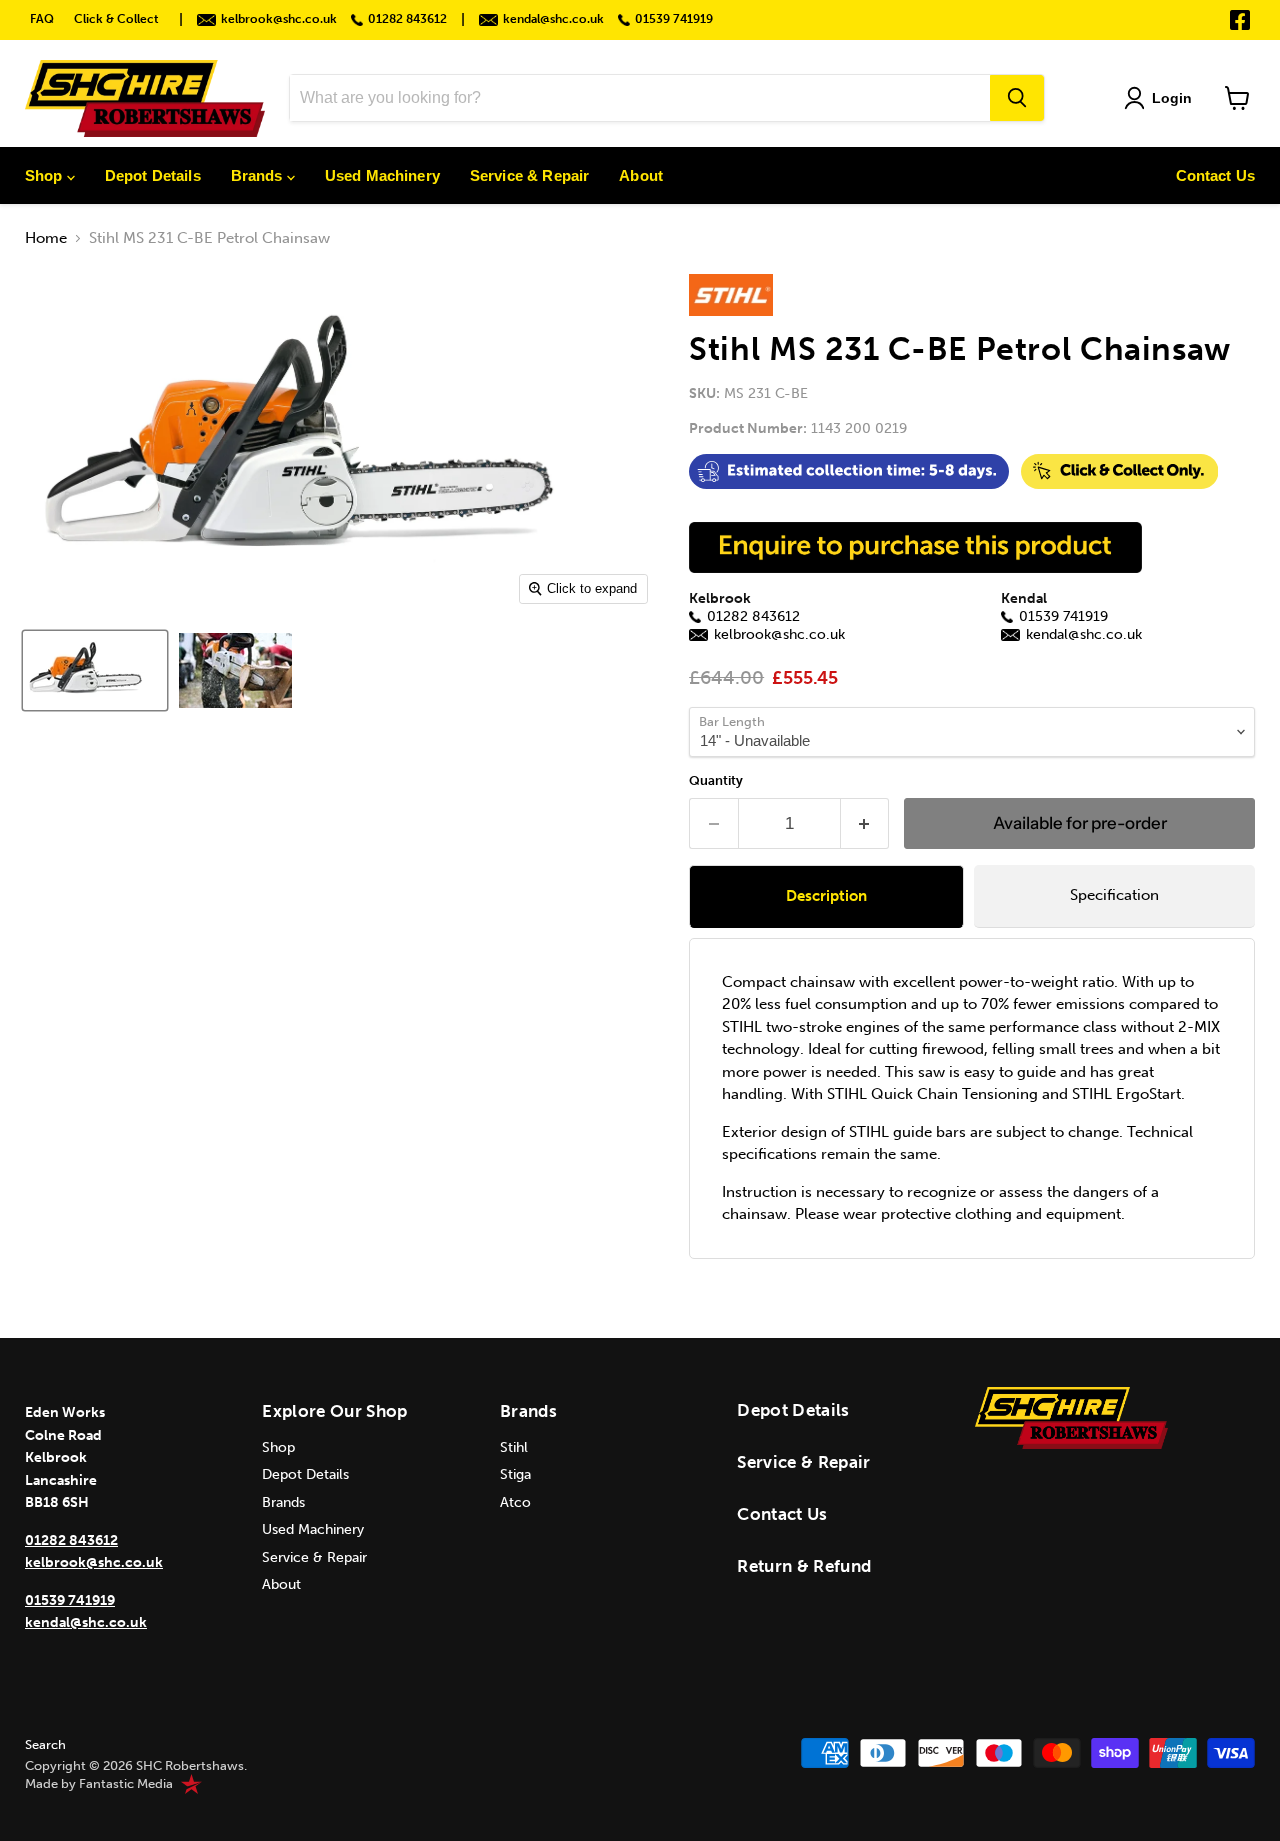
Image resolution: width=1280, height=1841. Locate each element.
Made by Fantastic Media (99, 1784)
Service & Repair (529, 175)
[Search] (1017, 98)
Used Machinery (382, 175)
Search (45, 1744)
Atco (515, 1502)
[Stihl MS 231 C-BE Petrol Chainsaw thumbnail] (95, 670)
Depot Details (153, 175)
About (641, 175)
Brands (259, 175)
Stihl (514, 1447)
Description (826, 896)
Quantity (716, 780)
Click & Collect (116, 19)
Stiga (515, 1474)
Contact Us (1216, 175)
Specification (1114, 895)
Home (46, 238)
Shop (46, 175)
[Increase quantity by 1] (865, 823)
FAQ (42, 19)
